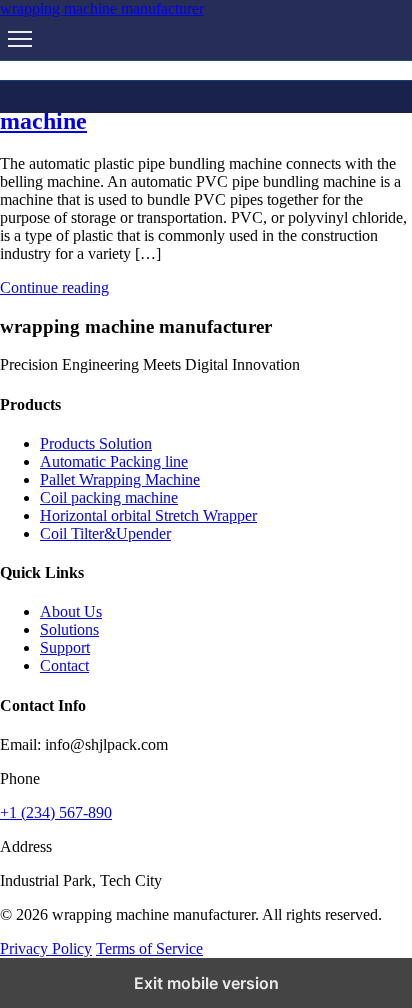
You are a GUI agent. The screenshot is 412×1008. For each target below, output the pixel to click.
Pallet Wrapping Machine (120, 479)
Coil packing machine (109, 497)
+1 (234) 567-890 (56, 812)
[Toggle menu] (20, 39)
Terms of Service (149, 948)
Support (65, 647)
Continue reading (54, 287)
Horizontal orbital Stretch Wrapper (148, 515)
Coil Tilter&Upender (105, 533)
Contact (64, 665)
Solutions (69, 629)
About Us (71, 611)
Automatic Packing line (114, 461)
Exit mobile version (206, 983)
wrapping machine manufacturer (102, 8)
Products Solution (96, 443)
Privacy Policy (46, 948)
